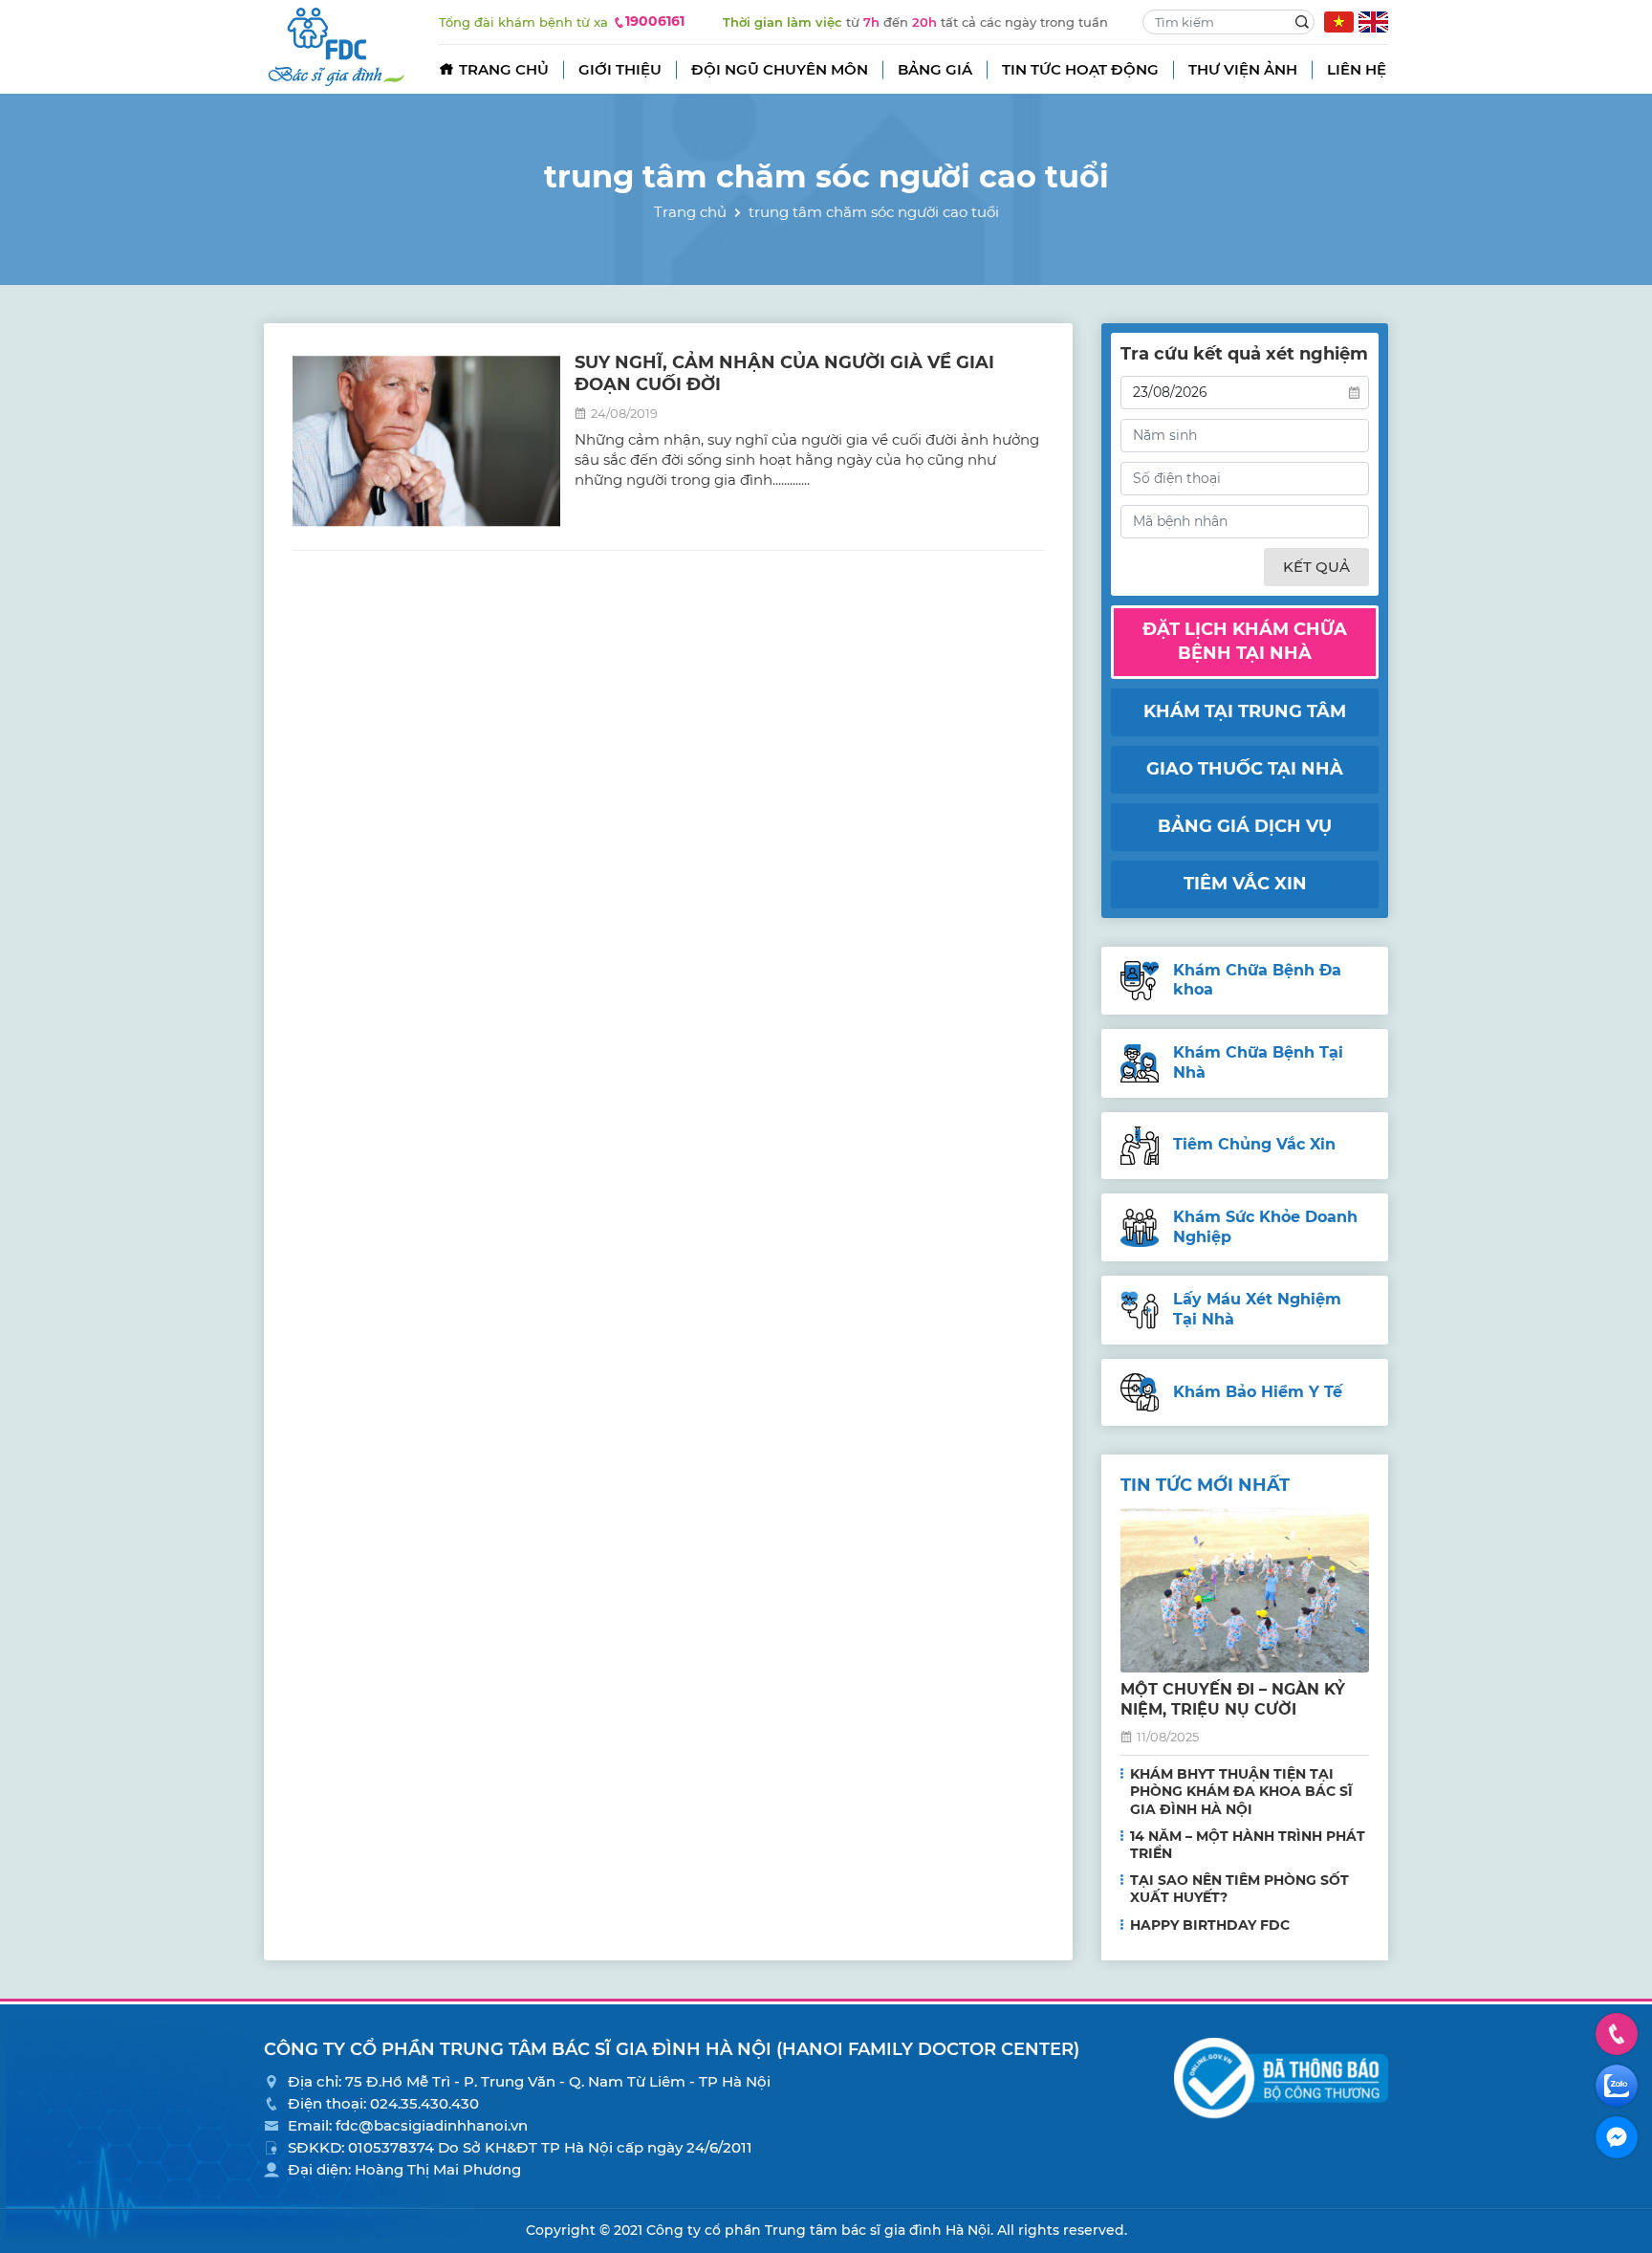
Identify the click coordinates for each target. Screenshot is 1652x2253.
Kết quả (1316, 567)
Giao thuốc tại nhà (1245, 769)
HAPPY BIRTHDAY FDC (1210, 1925)
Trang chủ (504, 69)
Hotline (1617, 2034)
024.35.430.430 (424, 2103)
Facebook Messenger (1617, 2137)
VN (1339, 22)
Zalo (1617, 2086)
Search (1302, 22)
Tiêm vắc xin (1245, 884)
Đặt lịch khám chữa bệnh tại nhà (1245, 641)
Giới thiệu (620, 69)
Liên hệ (1357, 69)
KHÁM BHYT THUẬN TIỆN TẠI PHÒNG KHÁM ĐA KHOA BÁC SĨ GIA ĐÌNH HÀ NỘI (1241, 1791)
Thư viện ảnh (1243, 69)
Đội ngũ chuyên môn (780, 69)
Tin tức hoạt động (1080, 69)
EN (1373, 22)
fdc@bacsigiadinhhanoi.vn (432, 2125)
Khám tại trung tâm (1245, 711)
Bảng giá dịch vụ (1245, 826)
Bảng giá (935, 69)
